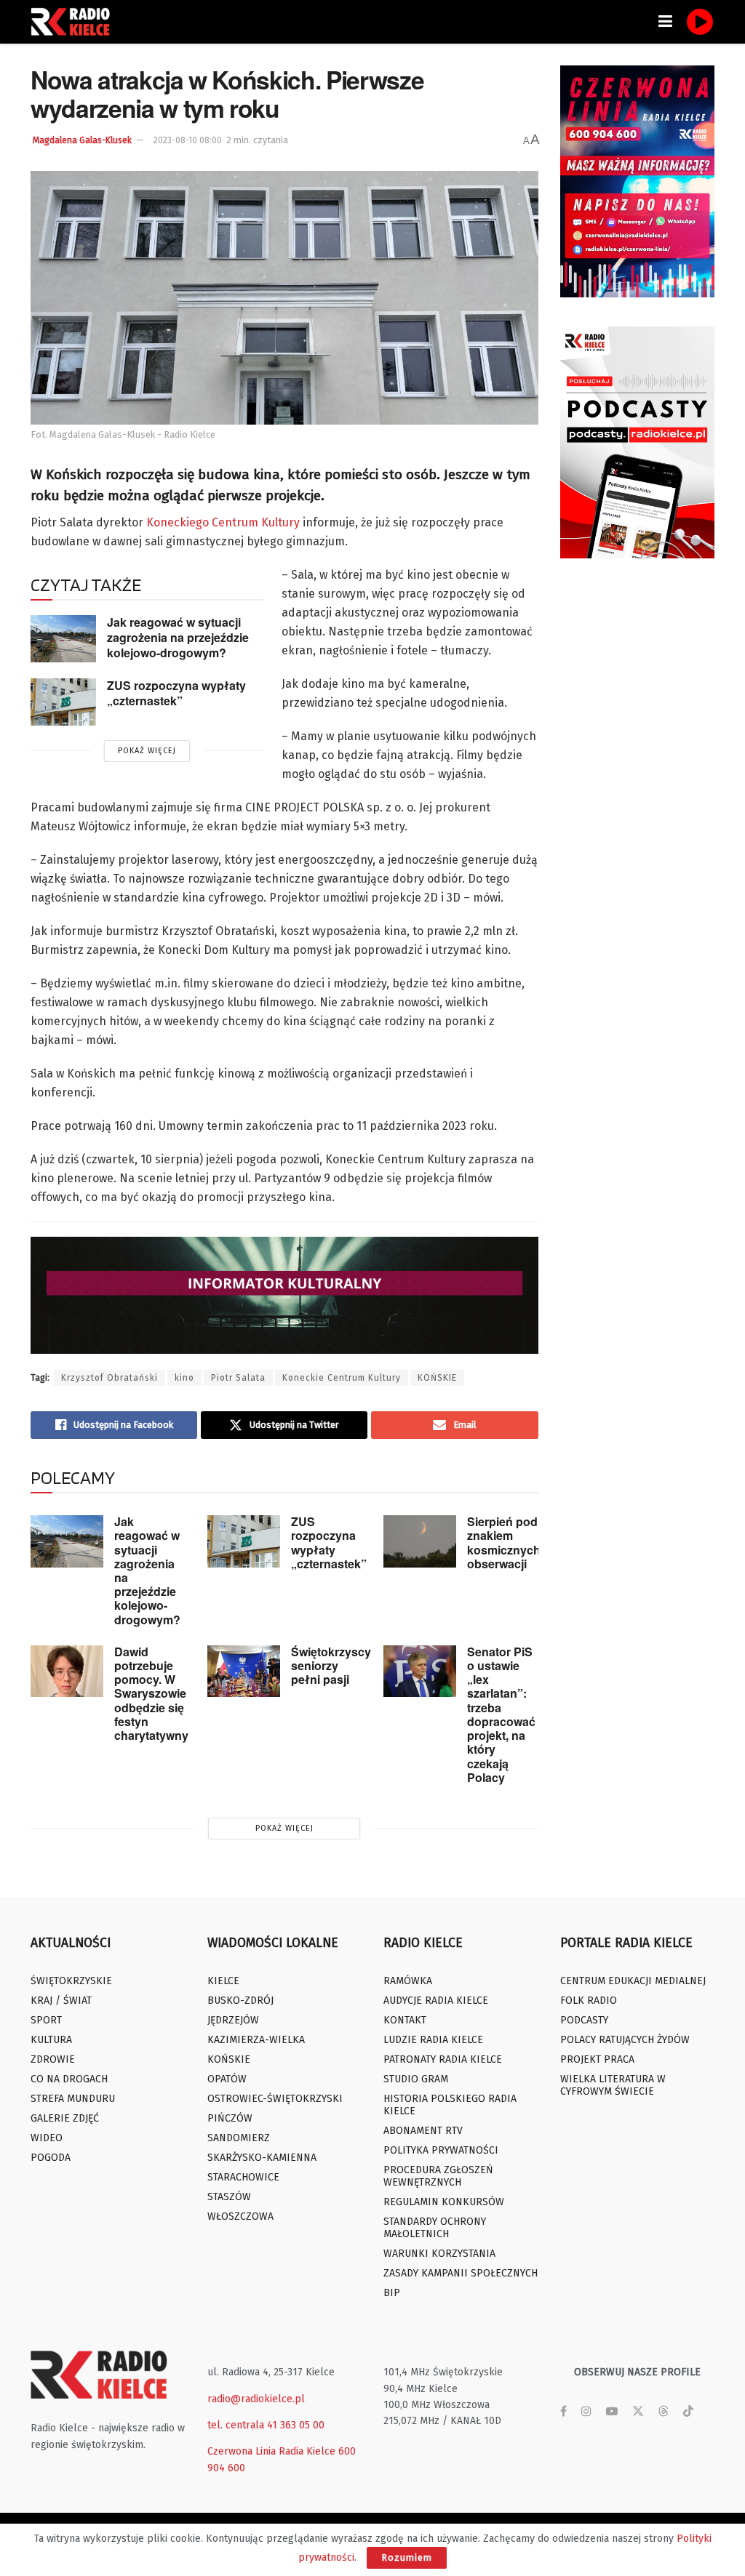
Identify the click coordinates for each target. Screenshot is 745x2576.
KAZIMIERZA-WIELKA (256, 2040)
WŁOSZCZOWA (240, 2216)
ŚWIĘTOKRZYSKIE (71, 1981)
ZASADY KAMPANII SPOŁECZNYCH (461, 2273)
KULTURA (51, 2040)
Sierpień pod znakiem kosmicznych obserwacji (504, 1542)
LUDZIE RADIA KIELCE (433, 2040)
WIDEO (47, 2138)
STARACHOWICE (243, 2177)
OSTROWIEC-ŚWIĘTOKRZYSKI (275, 2099)
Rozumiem (407, 2557)
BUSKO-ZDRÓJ (240, 2001)
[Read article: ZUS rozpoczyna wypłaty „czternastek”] (63, 702)
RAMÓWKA (408, 1981)
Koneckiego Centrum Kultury (223, 522)
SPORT (46, 2020)
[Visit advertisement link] (638, 181)
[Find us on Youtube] (612, 2412)
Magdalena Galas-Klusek (82, 140)
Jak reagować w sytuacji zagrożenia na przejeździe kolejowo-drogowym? (178, 637)
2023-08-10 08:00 (188, 140)
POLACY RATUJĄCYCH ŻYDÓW (625, 2040)
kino (184, 1378)
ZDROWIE (53, 2059)
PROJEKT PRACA (597, 2059)
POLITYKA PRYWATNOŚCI (441, 2150)
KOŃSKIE (437, 1378)
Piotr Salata (238, 1378)
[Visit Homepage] (74, 22)
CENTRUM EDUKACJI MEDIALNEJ (633, 1981)
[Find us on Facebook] (563, 2412)
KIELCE (223, 1981)
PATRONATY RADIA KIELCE (443, 2059)
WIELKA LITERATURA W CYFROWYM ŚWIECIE (613, 2085)
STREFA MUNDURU (73, 2099)
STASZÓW (229, 2197)
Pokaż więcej (147, 751)
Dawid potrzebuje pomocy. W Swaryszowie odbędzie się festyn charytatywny (151, 1693)
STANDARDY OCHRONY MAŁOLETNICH (435, 2228)
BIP (392, 2293)
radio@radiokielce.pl (256, 2399)
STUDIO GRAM (416, 2079)
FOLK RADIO (589, 2001)
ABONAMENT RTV (423, 2131)
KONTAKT (405, 2020)
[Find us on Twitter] (638, 2412)
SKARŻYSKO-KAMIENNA (262, 2158)
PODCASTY (584, 2020)
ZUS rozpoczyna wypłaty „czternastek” (176, 693)
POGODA (51, 2158)
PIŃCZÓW (230, 2118)
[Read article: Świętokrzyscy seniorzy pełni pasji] (244, 1672)
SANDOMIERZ (239, 2138)
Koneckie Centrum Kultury (342, 1378)
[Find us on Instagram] (586, 2412)
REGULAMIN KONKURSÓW (444, 2202)
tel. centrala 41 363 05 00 (266, 2425)
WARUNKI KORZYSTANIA (439, 2254)
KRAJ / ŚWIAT (61, 2001)
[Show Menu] (665, 22)
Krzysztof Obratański (109, 1378)
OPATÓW (227, 2079)
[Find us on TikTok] (688, 2412)
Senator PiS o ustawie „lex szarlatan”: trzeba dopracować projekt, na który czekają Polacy (501, 1714)
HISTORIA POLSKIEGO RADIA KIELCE (450, 2105)
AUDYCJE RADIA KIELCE (436, 2001)
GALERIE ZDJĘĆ (65, 2118)
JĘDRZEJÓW (233, 2020)
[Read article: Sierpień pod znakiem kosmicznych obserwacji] (420, 1541)
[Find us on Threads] (664, 2412)
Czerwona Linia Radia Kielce (271, 2451)
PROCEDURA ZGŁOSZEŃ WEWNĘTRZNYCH (438, 2176)
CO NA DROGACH (69, 2079)
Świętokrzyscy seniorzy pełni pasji (331, 1665)
